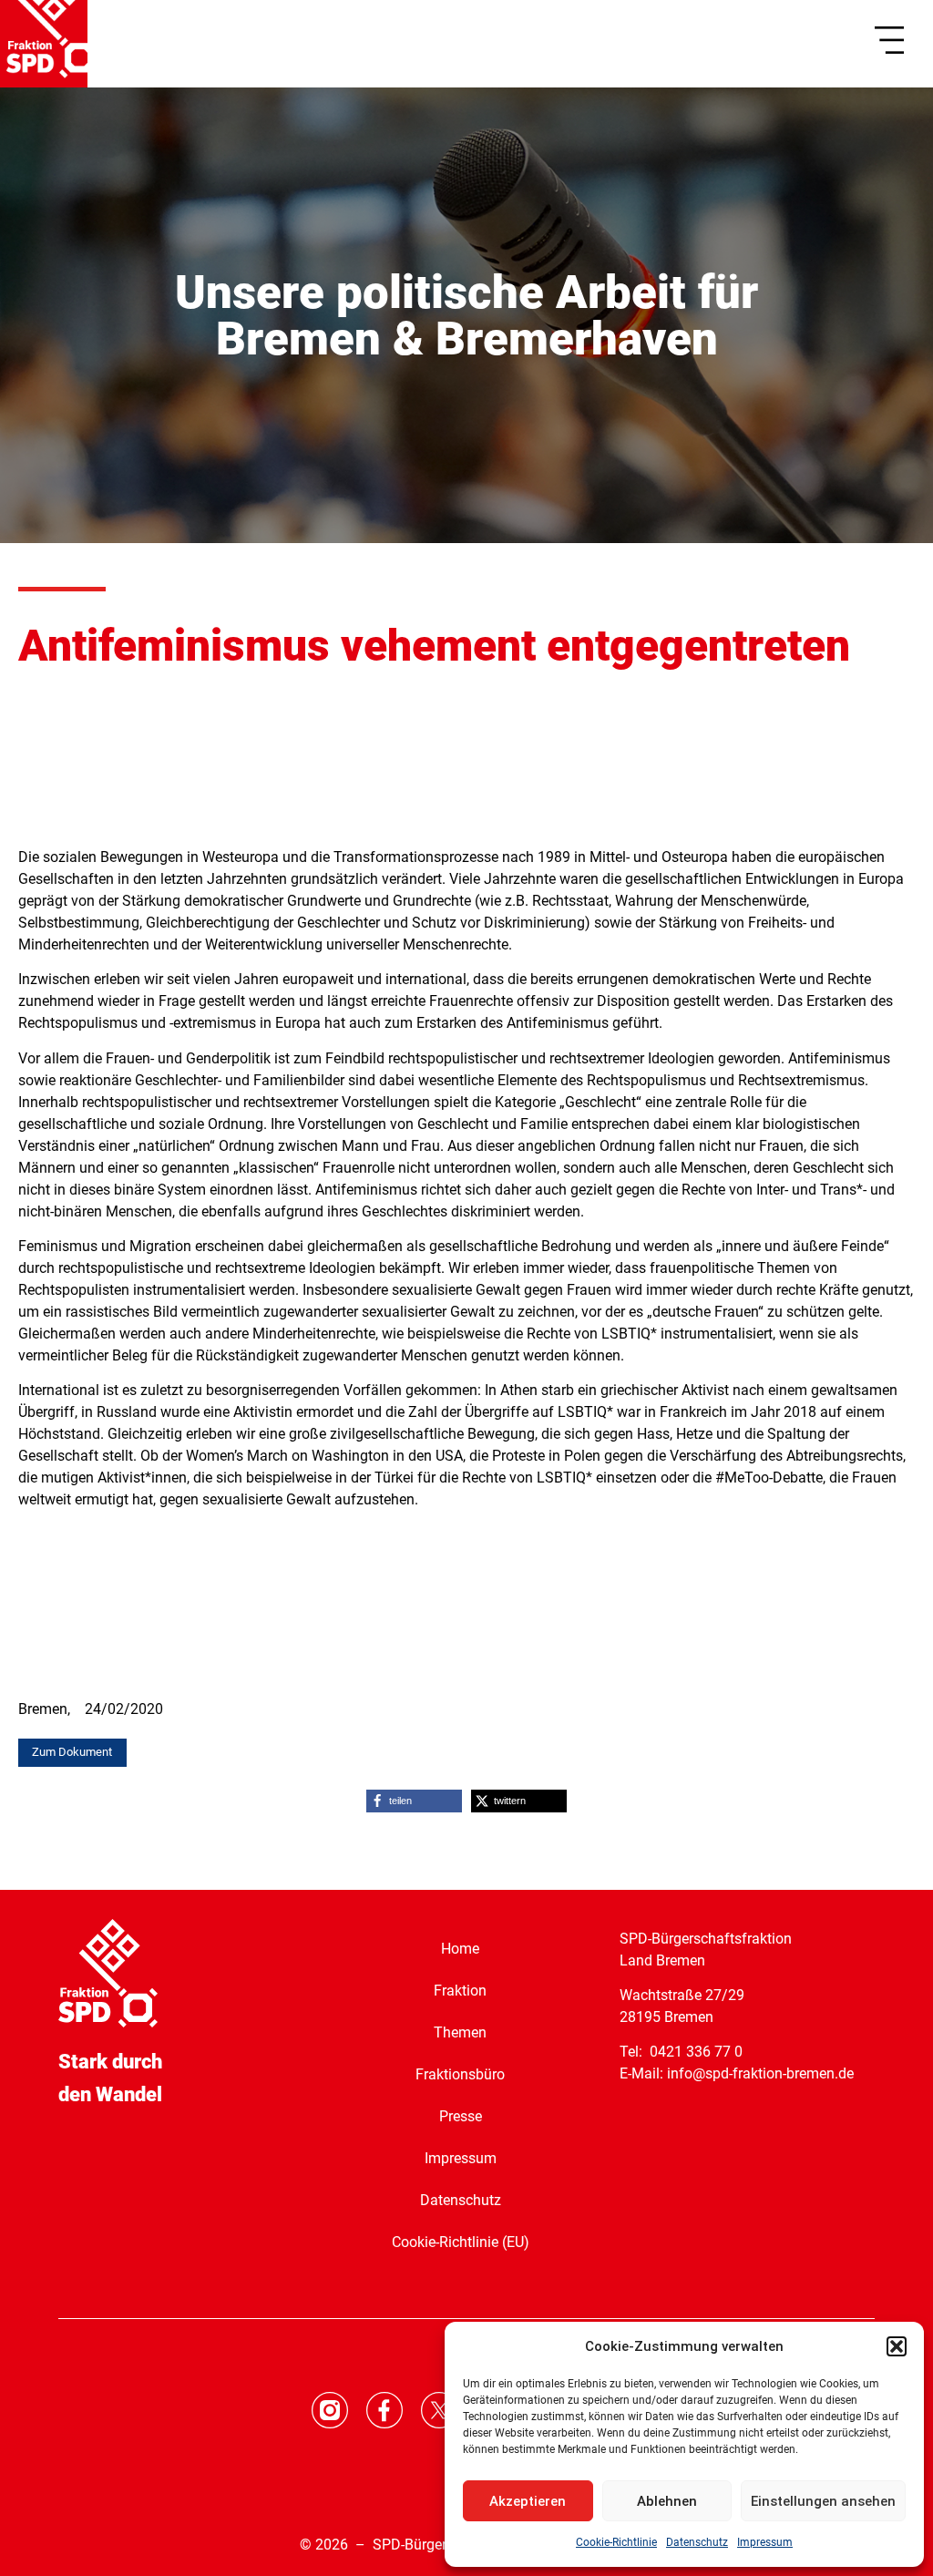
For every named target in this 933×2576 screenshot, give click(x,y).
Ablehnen (667, 2501)
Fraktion (460, 1991)
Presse (461, 2116)
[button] (897, 2346)
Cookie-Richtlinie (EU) (461, 2242)
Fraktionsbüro (460, 2074)
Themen (460, 2032)
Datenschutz (697, 2542)
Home (460, 1949)
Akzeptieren (528, 2501)
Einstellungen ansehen (823, 2501)
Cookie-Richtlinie (616, 2542)
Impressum (765, 2542)
